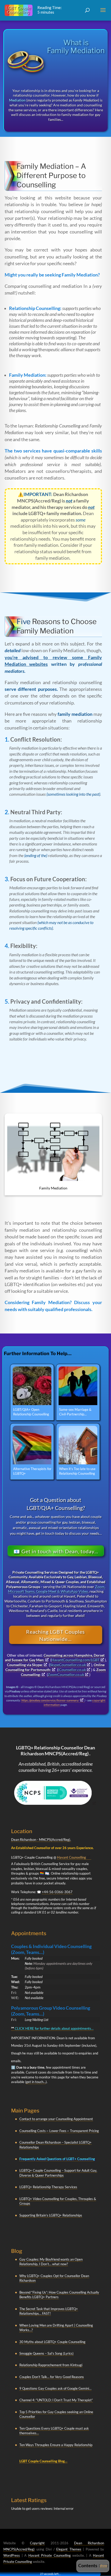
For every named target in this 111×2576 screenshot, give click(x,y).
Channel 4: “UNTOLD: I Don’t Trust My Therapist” (56, 2400)
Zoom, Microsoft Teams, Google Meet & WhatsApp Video (57, 1589)
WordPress (12, 2555)
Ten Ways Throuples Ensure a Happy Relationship (56, 2445)
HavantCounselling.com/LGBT (76, 1660)
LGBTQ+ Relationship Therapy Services (48, 2187)
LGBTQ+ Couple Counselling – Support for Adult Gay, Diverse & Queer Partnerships (58, 2173)
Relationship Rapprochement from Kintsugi (51, 2365)
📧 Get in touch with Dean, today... (56, 1551)
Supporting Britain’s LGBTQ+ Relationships (51, 2215)
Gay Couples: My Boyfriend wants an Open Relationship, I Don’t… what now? (51, 2262)
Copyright (37, 2543)
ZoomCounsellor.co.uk (66, 1675)
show (104, 2566)
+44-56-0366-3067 (57, 1892)
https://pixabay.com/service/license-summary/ (50, 1700)
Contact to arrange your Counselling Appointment (56, 2119)
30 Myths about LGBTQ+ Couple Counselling (52, 2342)
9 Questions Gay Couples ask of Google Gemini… (55, 2388)
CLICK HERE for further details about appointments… (52, 2028)
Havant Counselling (72, 1857)
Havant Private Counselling (50, 2555)
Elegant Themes (69, 2549)
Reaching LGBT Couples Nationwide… (55, 1635)
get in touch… (36, 2082)
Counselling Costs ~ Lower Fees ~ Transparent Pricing (59, 2131)
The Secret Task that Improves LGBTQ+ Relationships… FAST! (49, 2311)
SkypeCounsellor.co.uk (68, 1665)
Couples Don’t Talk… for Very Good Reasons (52, 2377)
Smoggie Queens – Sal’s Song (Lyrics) (46, 2353)
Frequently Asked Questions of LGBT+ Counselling (57, 2159)
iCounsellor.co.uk (72, 1670)
